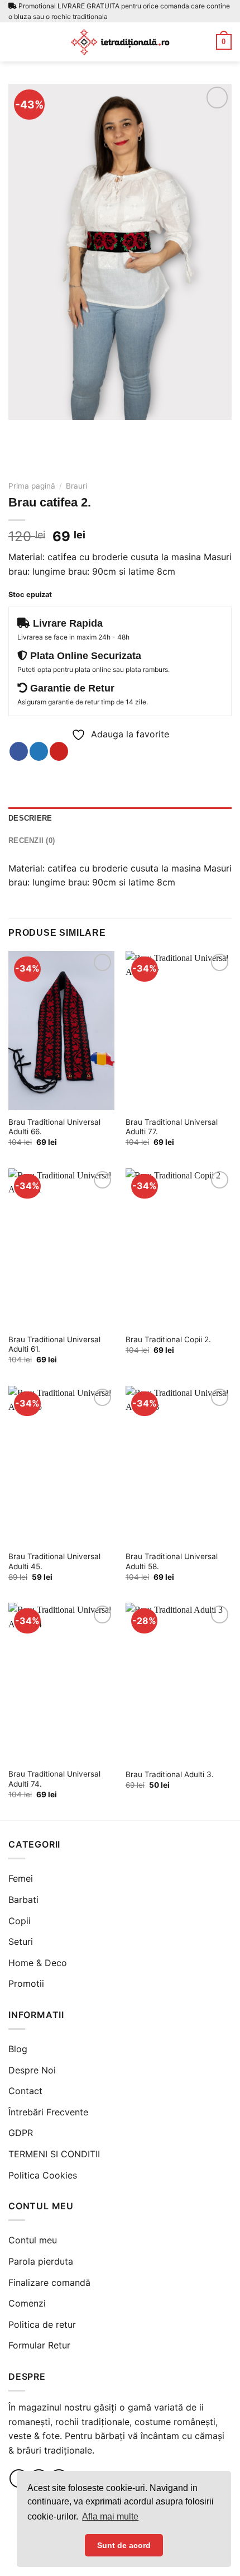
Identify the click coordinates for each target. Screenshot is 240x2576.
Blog (18, 2049)
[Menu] (15, 42)
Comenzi (27, 2303)
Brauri (76, 486)
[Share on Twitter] (39, 751)
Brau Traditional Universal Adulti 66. (54, 1127)
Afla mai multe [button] (110, 2516)
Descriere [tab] (30, 818)
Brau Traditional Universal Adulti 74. (54, 1779)
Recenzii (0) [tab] (32, 840)
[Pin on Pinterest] (59, 751)
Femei (21, 1878)
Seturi (21, 1942)
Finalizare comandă (49, 2283)
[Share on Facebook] (19, 751)
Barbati (23, 1900)
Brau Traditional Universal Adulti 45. (54, 1561)
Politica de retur (42, 2324)
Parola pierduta (41, 2261)
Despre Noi (32, 2070)
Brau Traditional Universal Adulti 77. (172, 1127)
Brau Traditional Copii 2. (168, 1339)
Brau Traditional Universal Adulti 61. (54, 1344)
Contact (25, 2091)
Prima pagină (32, 486)
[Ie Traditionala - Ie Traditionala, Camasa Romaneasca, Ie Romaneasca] (120, 42)
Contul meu (33, 2240)
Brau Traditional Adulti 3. (170, 1774)
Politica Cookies (43, 2175)
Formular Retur (39, 2345)
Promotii (26, 1983)
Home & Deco (38, 1963)
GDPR (21, 2133)
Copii (20, 1921)
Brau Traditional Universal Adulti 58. (172, 1561)
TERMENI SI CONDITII (54, 2154)
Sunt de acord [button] (124, 2545)
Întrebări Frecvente (48, 2112)
